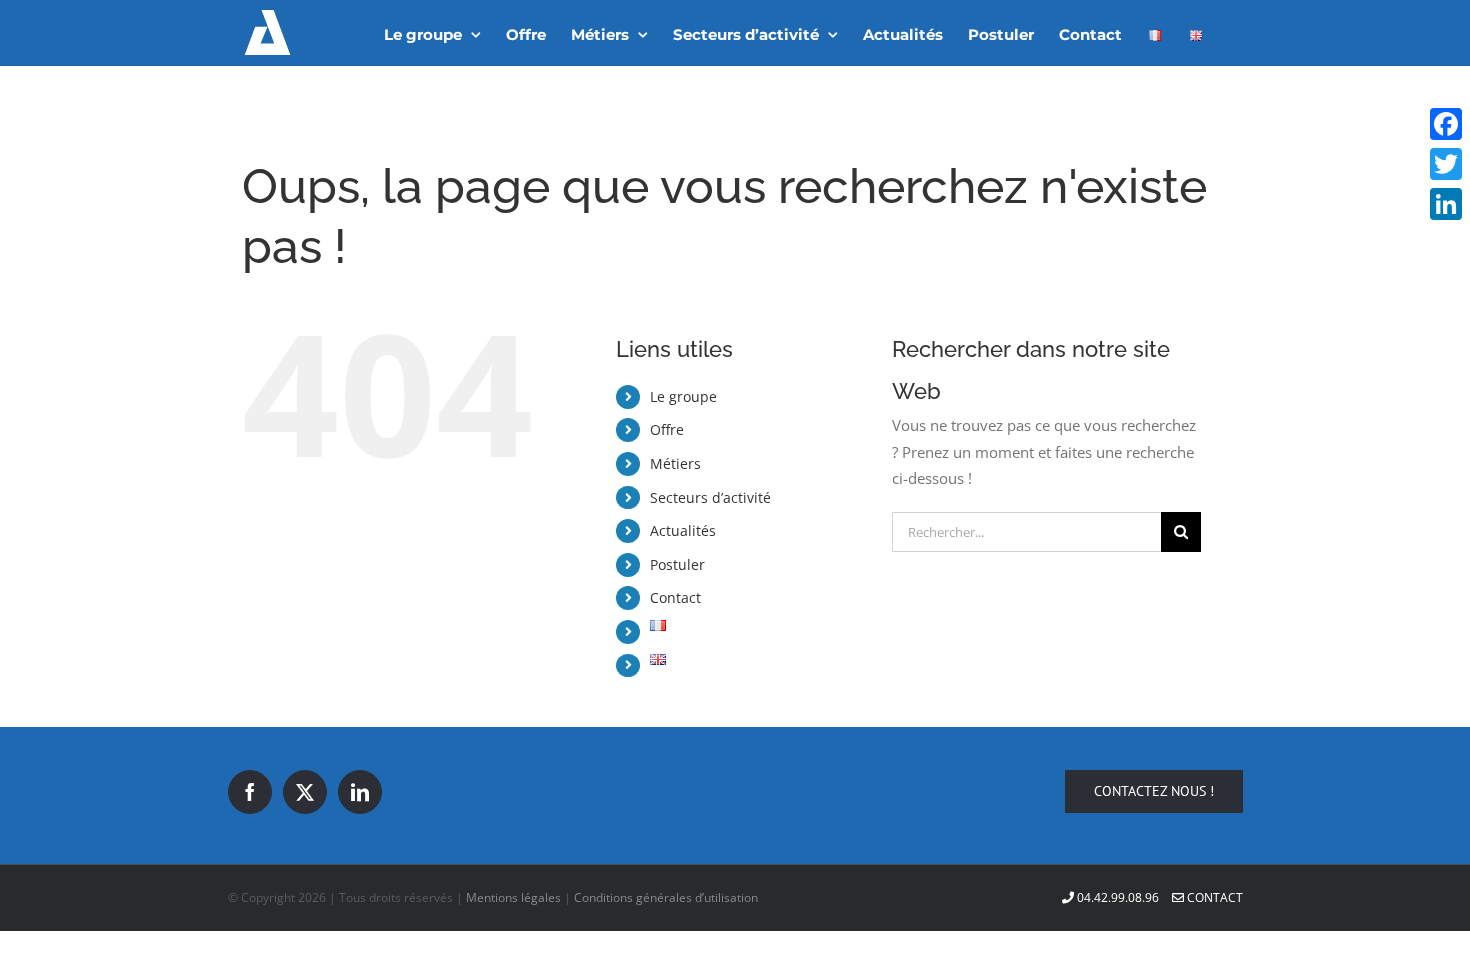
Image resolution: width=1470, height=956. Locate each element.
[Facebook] (250, 792)
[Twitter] (305, 792)
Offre (667, 429)
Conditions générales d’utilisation (666, 897)
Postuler (677, 564)
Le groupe (683, 396)
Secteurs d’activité (710, 497)
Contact (675, 597)
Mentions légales (513, 897)
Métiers (675, 463)
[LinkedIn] (360, 792)
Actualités (683, 530)
